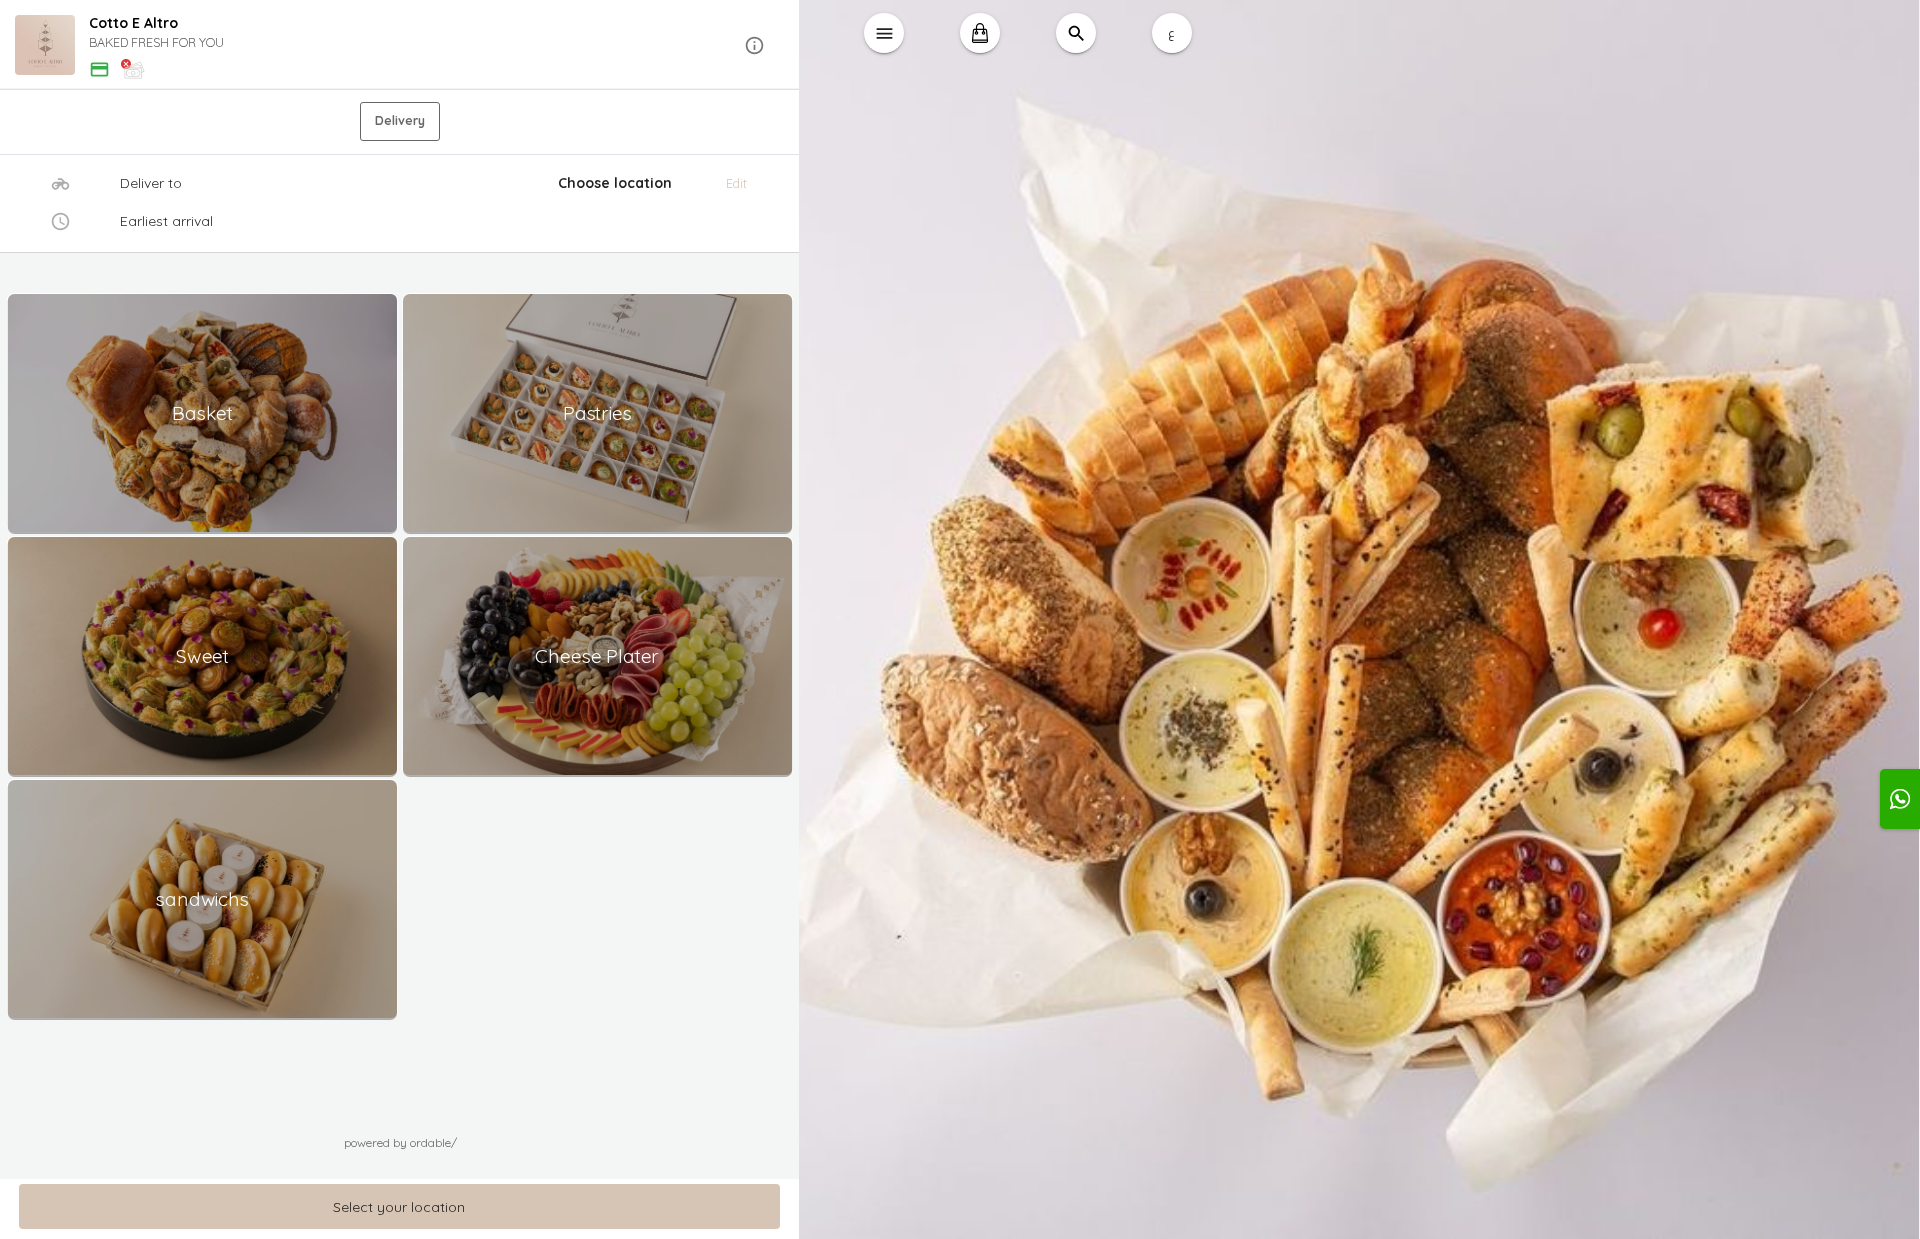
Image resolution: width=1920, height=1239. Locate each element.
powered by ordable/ (400, 1142)
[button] (400, 45)
